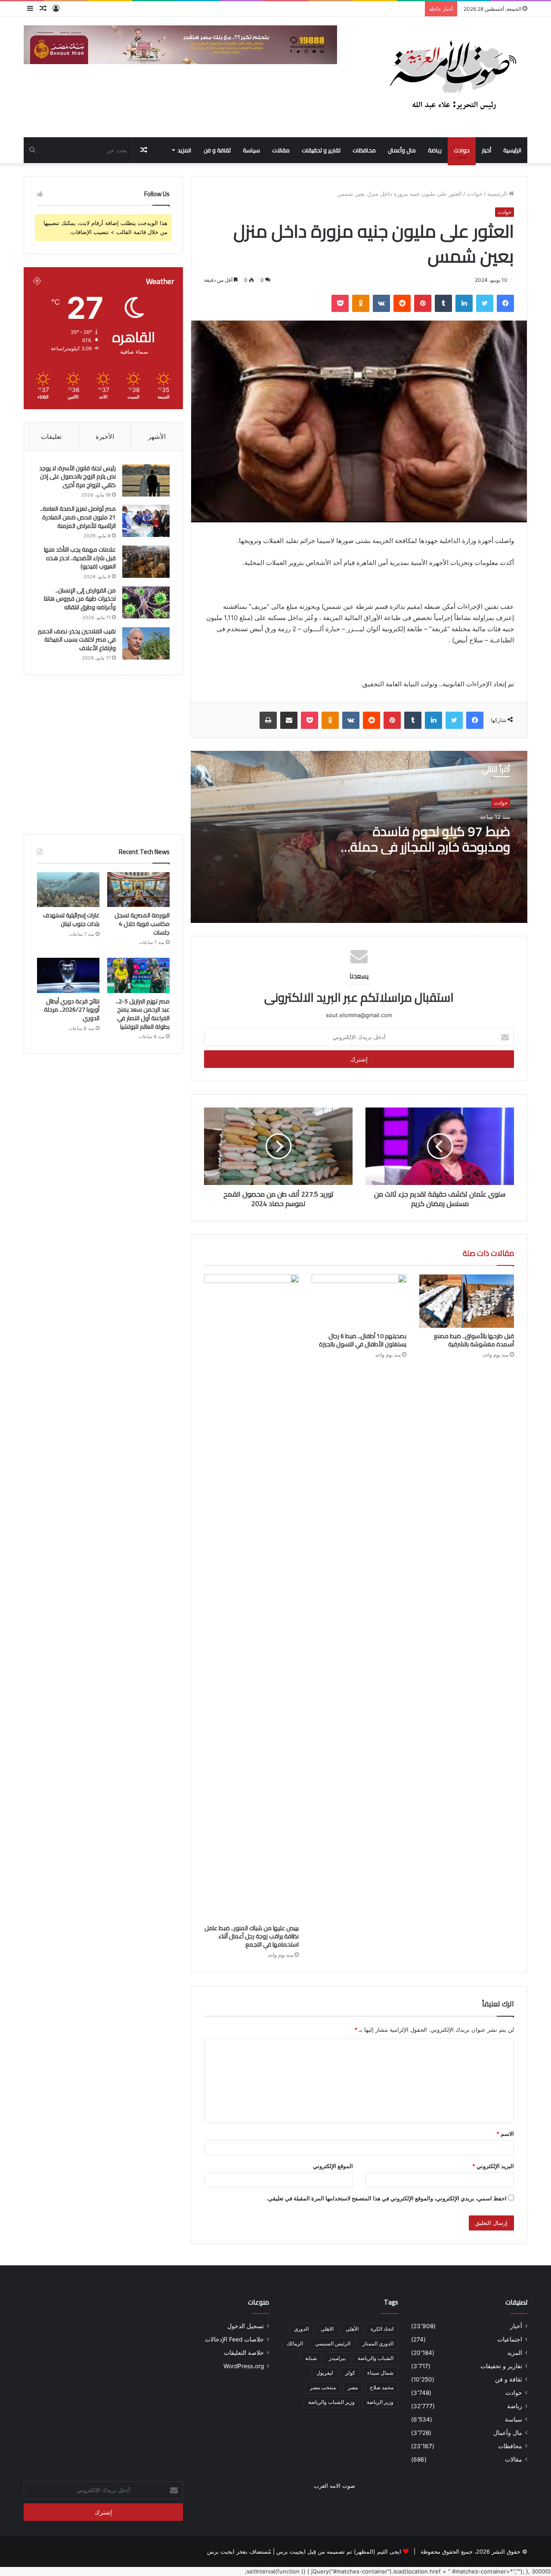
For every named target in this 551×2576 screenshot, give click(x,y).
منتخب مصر (323, 2387)
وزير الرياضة (380, 2402)
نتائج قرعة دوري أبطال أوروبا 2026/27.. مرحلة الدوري (72, 1010)
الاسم (505, 2134)
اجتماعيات (510, 2339)
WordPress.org (244, 2366)
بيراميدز (337, 2358)
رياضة (435, 150)
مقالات (281, 150)
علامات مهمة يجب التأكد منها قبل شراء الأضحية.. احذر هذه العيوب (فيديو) (80, 558)
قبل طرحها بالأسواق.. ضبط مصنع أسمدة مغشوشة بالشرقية (474, 1340)
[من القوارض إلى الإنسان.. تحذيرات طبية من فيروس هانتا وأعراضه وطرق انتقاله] (146, 603)
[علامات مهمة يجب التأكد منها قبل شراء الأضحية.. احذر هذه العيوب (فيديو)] (146, 562)
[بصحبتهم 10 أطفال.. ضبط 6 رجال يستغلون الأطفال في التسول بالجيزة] (359, 1301)
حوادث (462, 150)
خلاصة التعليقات (244, 2353)
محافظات (364, 150)
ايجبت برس (221, 2551)
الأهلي (352, 2329)
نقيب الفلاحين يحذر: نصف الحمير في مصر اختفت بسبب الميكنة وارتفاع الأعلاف (77, 640)
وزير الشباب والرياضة (331, 2402)
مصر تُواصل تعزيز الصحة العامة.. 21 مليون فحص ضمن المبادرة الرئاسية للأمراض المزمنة (78, 517)
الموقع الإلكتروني (333, 2166)
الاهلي (327, 2329)
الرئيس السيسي (333, 2343)
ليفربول (325, 2373)
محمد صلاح (382, 2387)
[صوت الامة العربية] (452, 77)
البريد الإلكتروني (493, 2166)
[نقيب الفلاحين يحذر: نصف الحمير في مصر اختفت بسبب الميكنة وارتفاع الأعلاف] (146, 643)
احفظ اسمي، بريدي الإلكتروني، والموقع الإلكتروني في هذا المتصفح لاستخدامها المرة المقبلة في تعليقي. (387, 2198)
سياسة (251, 150)
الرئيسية (512, 150)
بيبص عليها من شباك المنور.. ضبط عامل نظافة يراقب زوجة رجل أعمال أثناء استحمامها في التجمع (252, 1936)
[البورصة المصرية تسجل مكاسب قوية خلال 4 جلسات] (138, 890)
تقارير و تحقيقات (321, 150)
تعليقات (51, 437)
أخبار (486, 150)
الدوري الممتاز (378, 2343)
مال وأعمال (402, 150)
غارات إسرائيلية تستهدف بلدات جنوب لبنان (71, 919)
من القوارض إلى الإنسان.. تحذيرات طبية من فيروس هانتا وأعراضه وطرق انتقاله (80, 599)
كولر (350, 2373)
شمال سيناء (380, 2373)
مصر (353, 2387)
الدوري (301, 2329)
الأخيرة (105, 437)
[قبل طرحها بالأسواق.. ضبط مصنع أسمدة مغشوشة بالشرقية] (467, 1301)
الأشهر (157, 437)
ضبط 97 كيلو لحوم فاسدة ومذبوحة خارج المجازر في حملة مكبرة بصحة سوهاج (430, 847)
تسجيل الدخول (246, 2326)
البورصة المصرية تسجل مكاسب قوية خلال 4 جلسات (142, 924)
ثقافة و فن (217, 150)
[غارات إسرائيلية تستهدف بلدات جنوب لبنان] (68, 890)
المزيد (184, 150)
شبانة (311, 2358)
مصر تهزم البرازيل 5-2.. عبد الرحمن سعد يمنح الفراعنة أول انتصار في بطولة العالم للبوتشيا (143, 1014)
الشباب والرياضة (376, 2358)
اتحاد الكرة (382, 2329)
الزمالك (295, 2343)
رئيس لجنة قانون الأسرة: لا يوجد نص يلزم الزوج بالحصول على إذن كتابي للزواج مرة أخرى (77, 477)
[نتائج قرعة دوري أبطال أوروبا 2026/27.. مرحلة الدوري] (68, 975)
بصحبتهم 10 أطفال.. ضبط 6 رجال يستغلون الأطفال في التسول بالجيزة (363, 1340)
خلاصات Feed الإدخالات (234, 2339)
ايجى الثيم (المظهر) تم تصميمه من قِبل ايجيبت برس (339, 2551)
